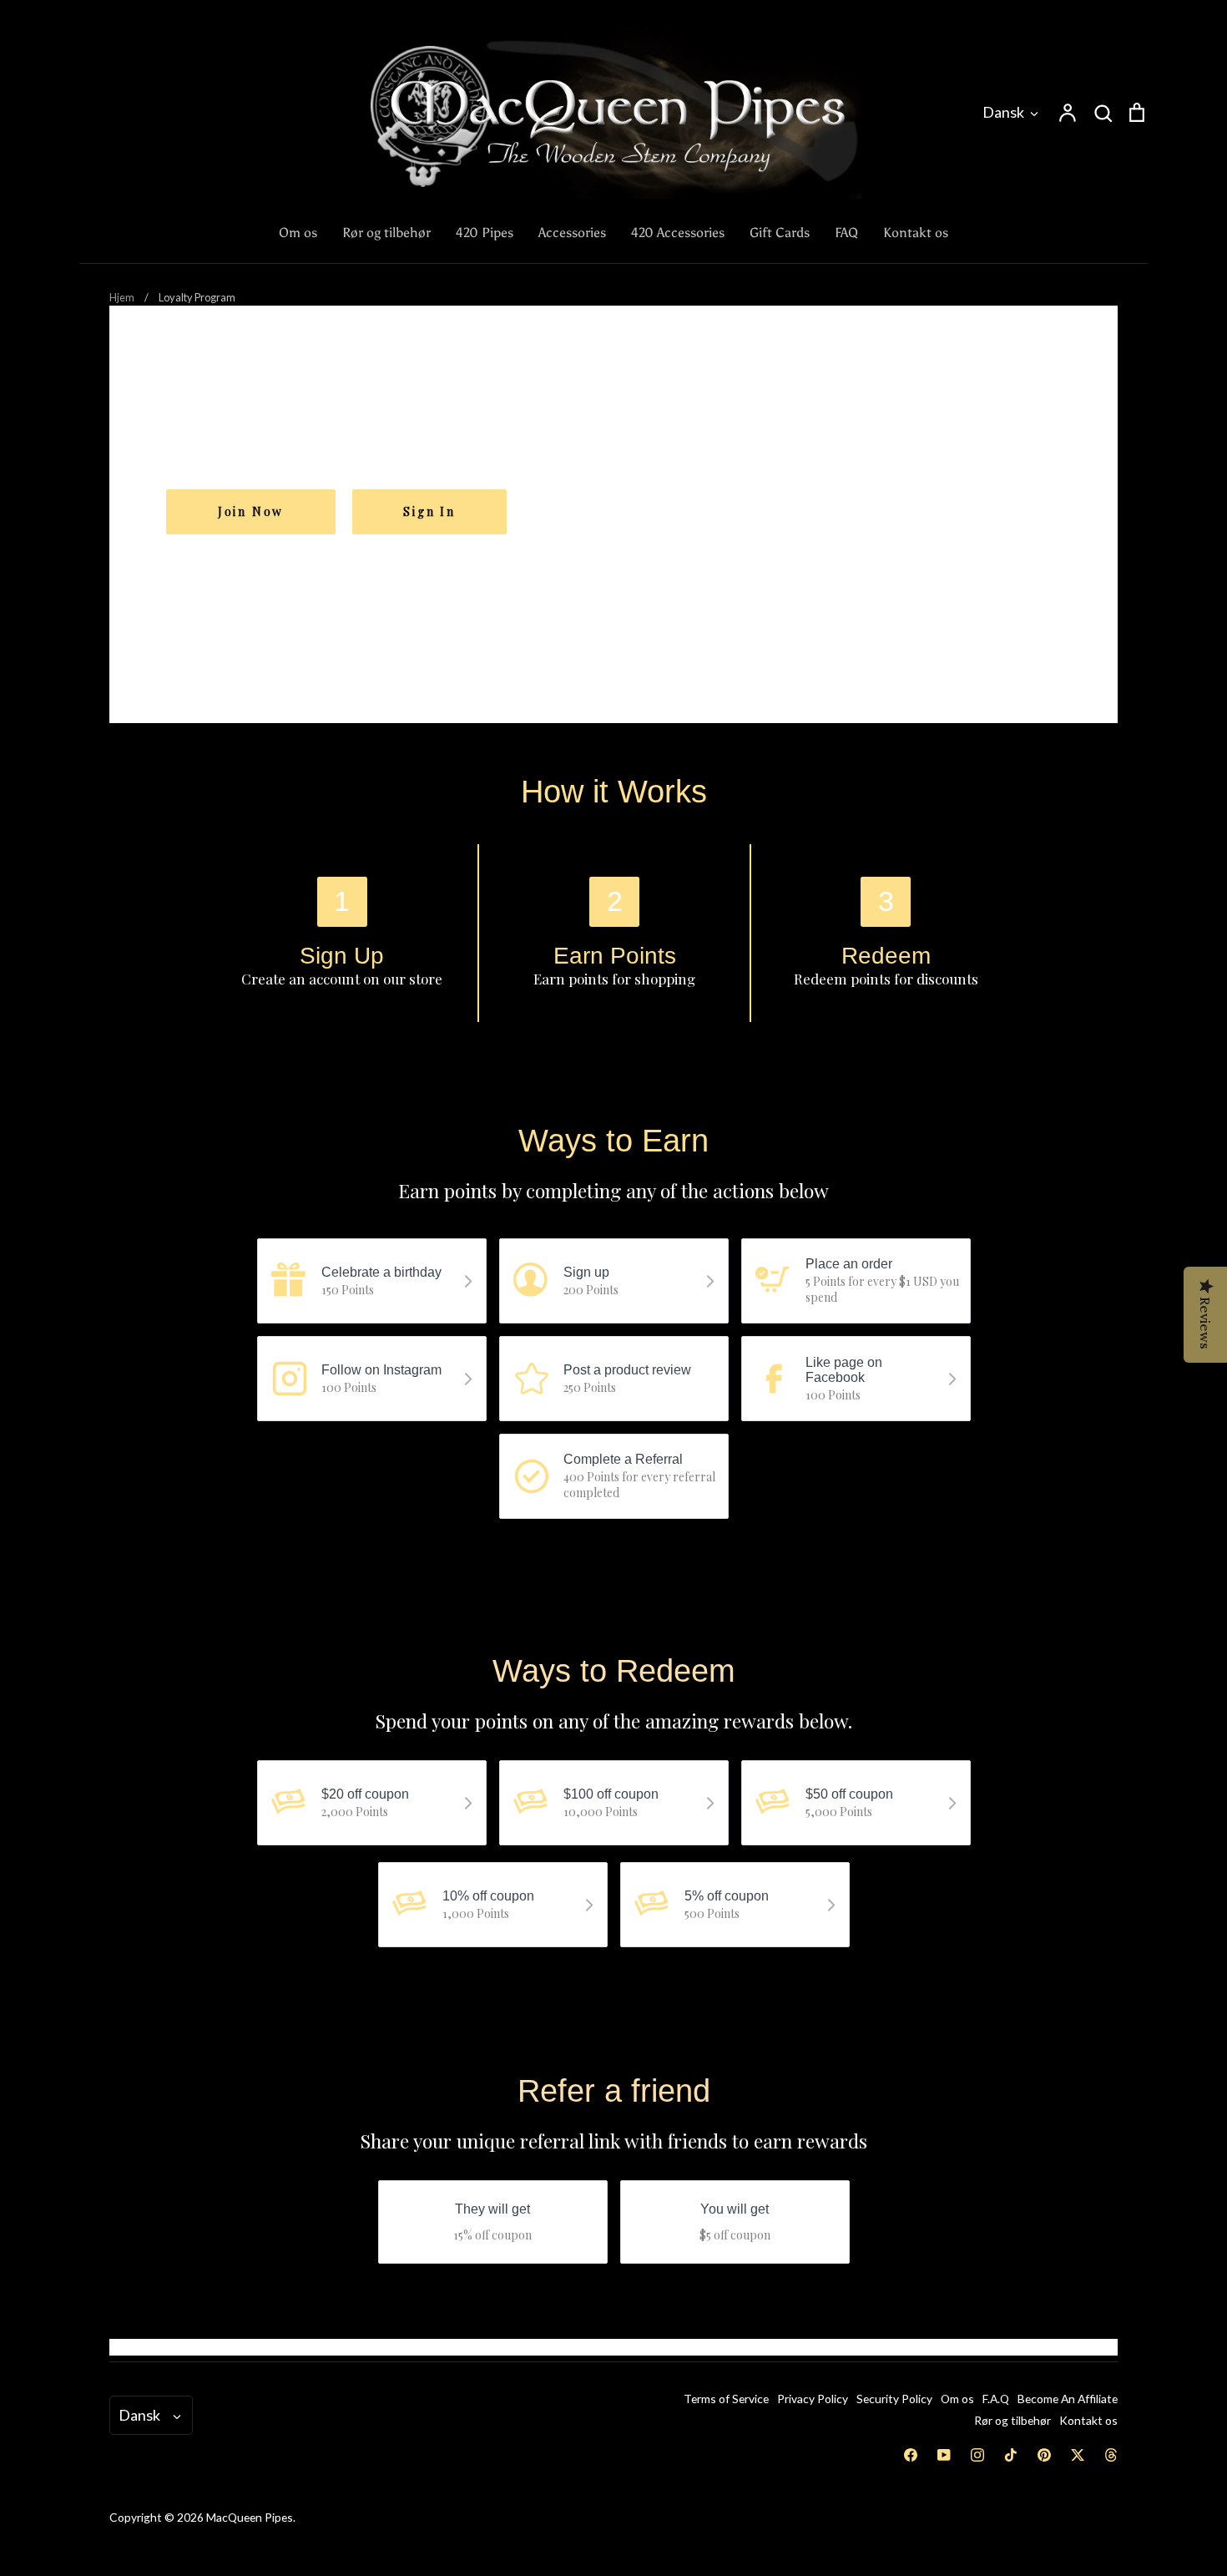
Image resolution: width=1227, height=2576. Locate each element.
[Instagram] (977, 2455)
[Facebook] (911, 2455)
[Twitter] (1078, 2455)
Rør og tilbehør (386, 233)
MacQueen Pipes (250, 2517)
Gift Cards (780, 233)
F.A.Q (996, 2399)
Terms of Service (726, 2399)
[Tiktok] (1011, 2455)
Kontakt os (916, 233)
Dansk (1003, 112)
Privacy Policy (813, 2399)
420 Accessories (678, 233)
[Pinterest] (1044, 2455)
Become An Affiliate (1068, 2399)
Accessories (572, 233)
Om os (298, 233)
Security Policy (894, 2399)
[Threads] (1111, 2455)
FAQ (846, 233)
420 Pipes (485, 233)
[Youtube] (944, 2455)
